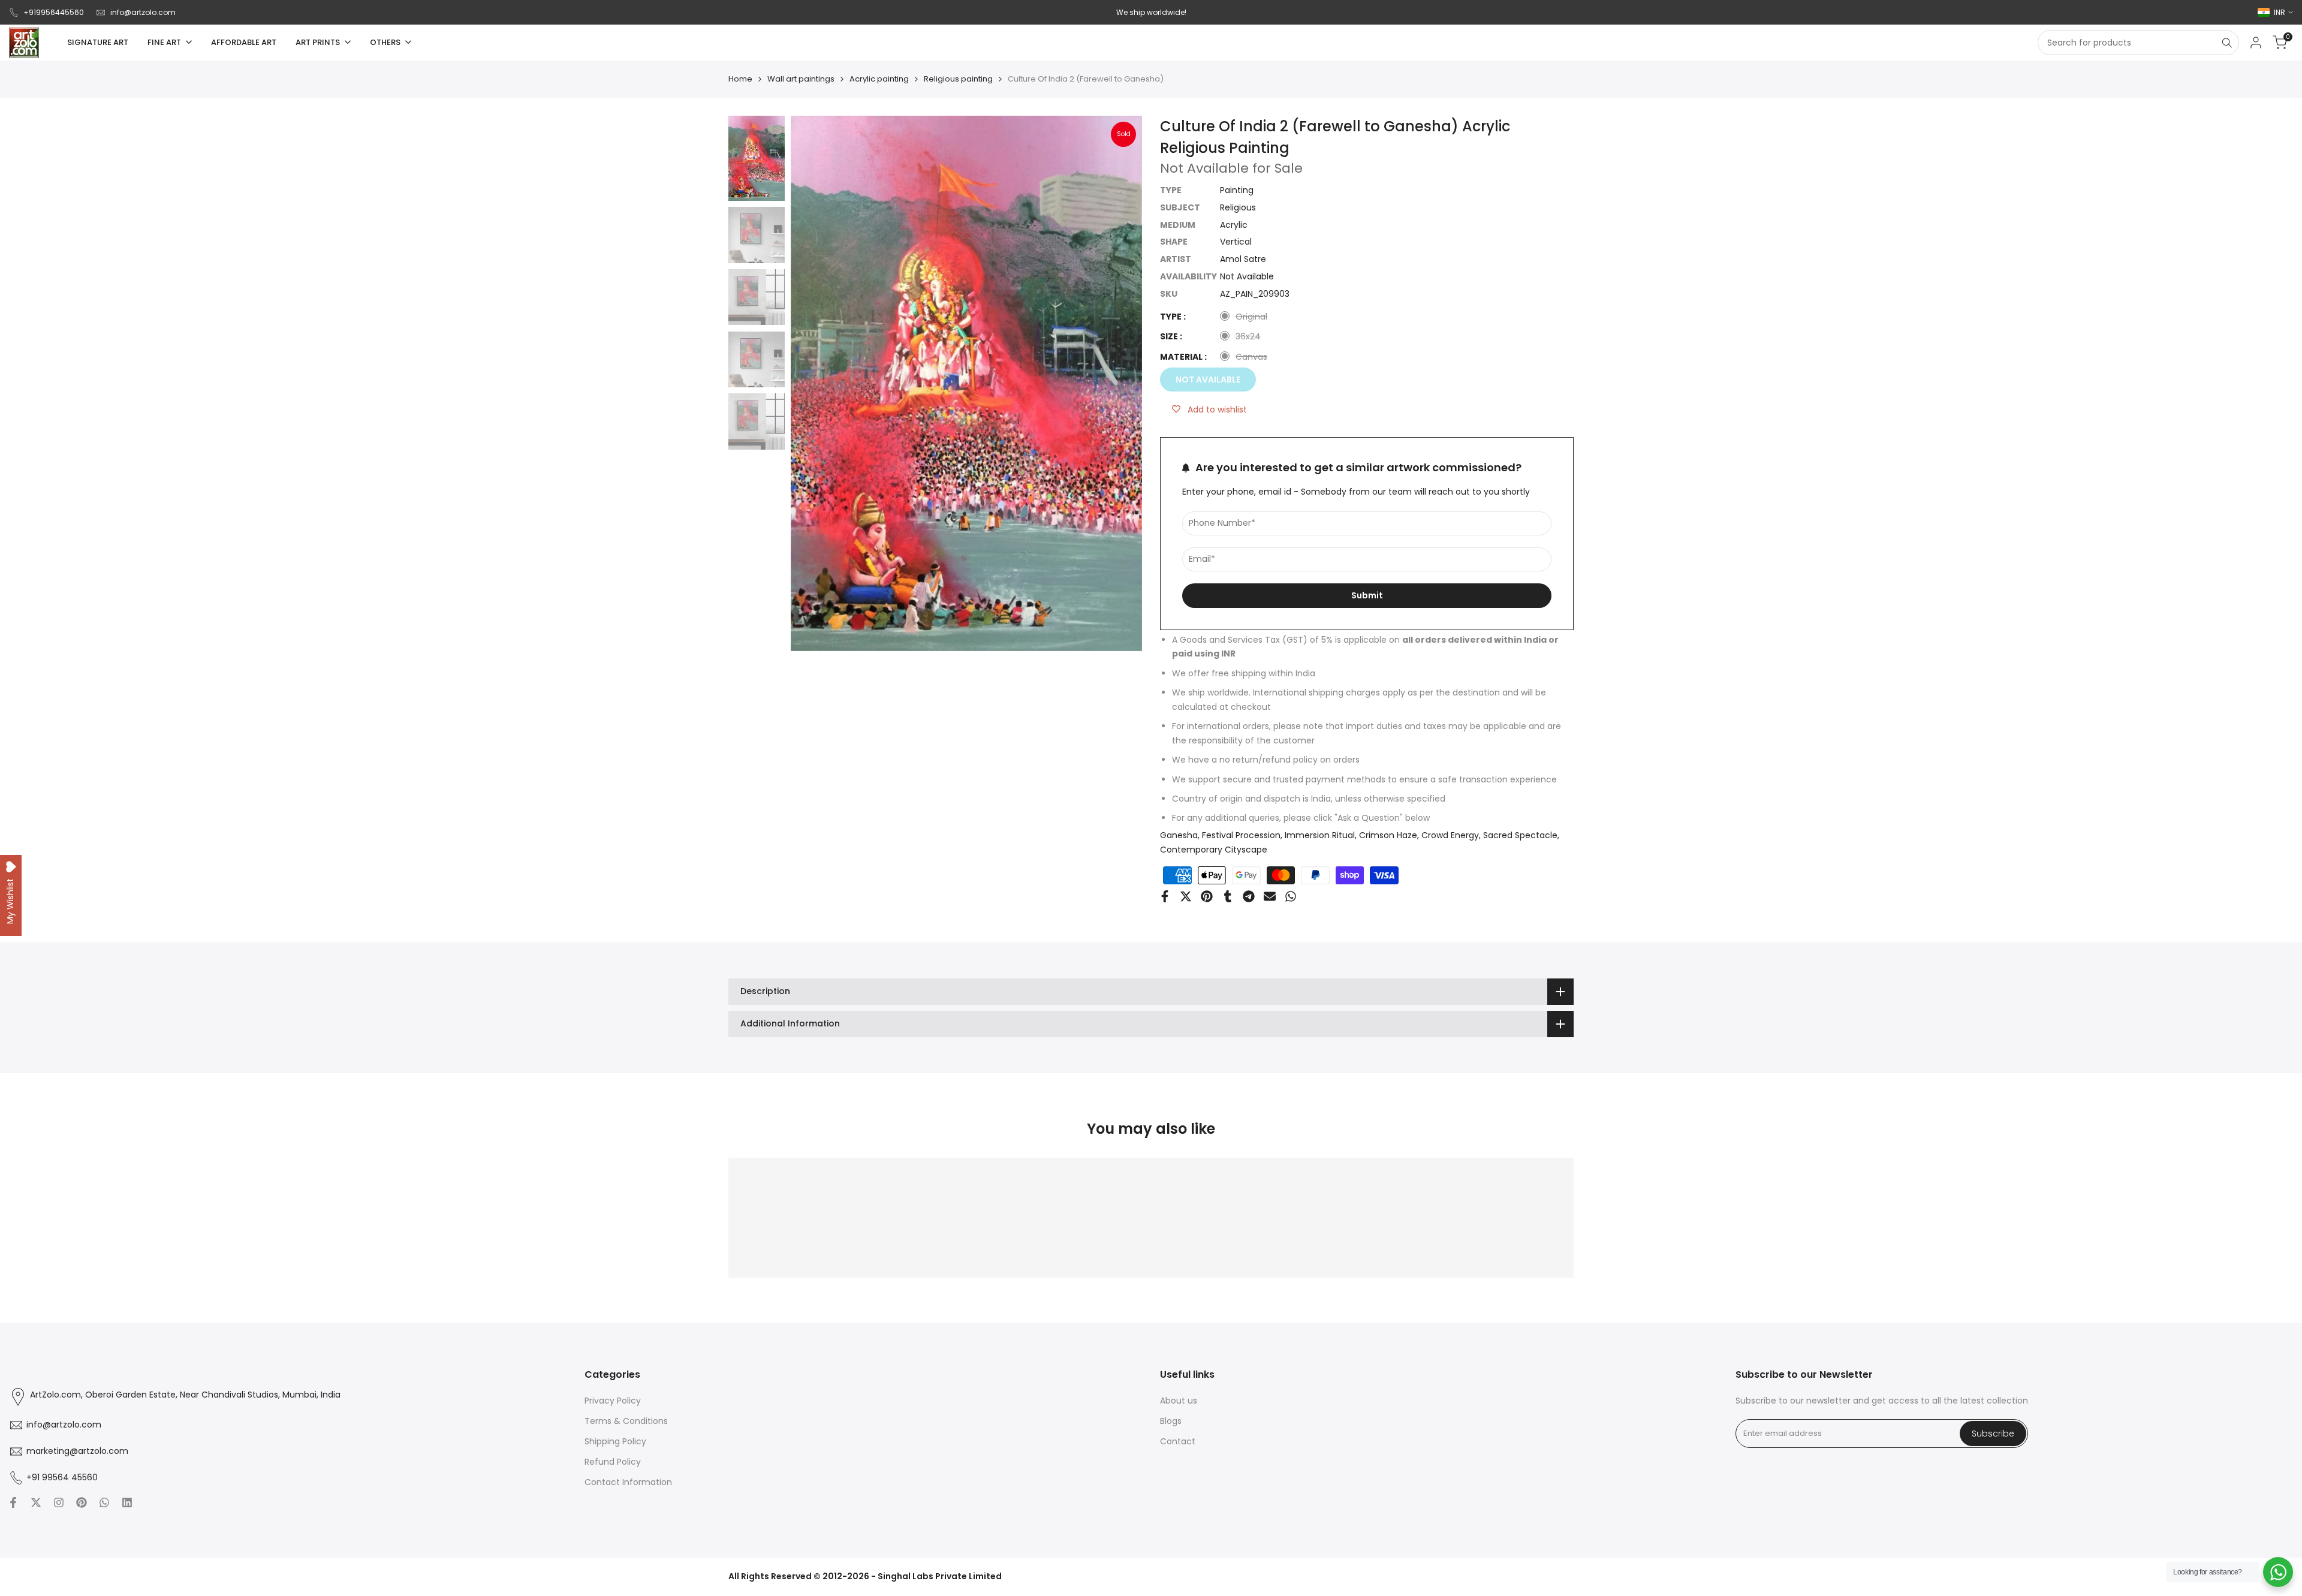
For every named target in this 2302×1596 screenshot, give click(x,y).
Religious (1238, 207)
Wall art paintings (801, 79)
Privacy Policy (613, 1401)
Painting (1237, 190)
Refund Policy (613, 1462)
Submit (1367, 595)
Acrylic (1234, 225)
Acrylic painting (879, 79)
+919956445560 (54, 12)
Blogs (1171, 1421)
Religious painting (958, 79)
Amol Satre (1243, 259)
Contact (1178, 1441)
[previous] (815, 384)
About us (1179, 1401)
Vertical (1236, 242)
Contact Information (628, 1482)
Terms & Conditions (626, 1421)
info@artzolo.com (143, 12)
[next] (1118, 384)
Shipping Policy (615, 1441)
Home (740, 79)
